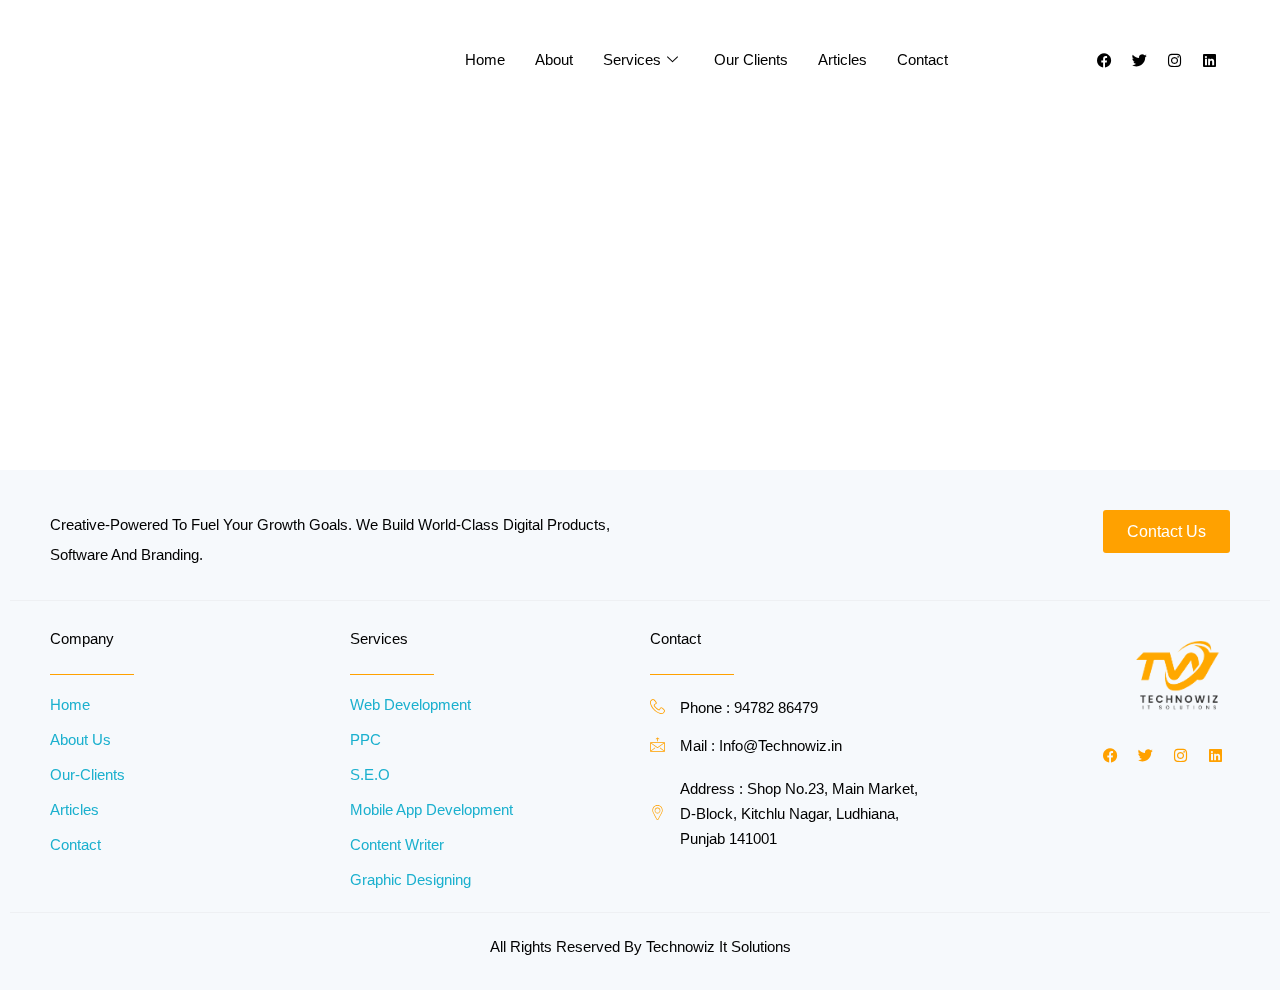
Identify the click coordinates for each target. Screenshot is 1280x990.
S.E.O (370, 774)
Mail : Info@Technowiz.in (761, 745)
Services (632, 59)
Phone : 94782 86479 (749, 707)
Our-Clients (87, 774)
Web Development (410, 704)
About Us (80, 739)
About (554, 59)
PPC (365, 739)
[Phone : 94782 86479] (657, 706)
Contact (922, 59)
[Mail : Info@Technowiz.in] (657, 744)
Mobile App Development (431, 809)
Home (485, 59)
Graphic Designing (410, 879)
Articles (842, 59)
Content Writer (397, 844)
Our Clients (751, 59)
